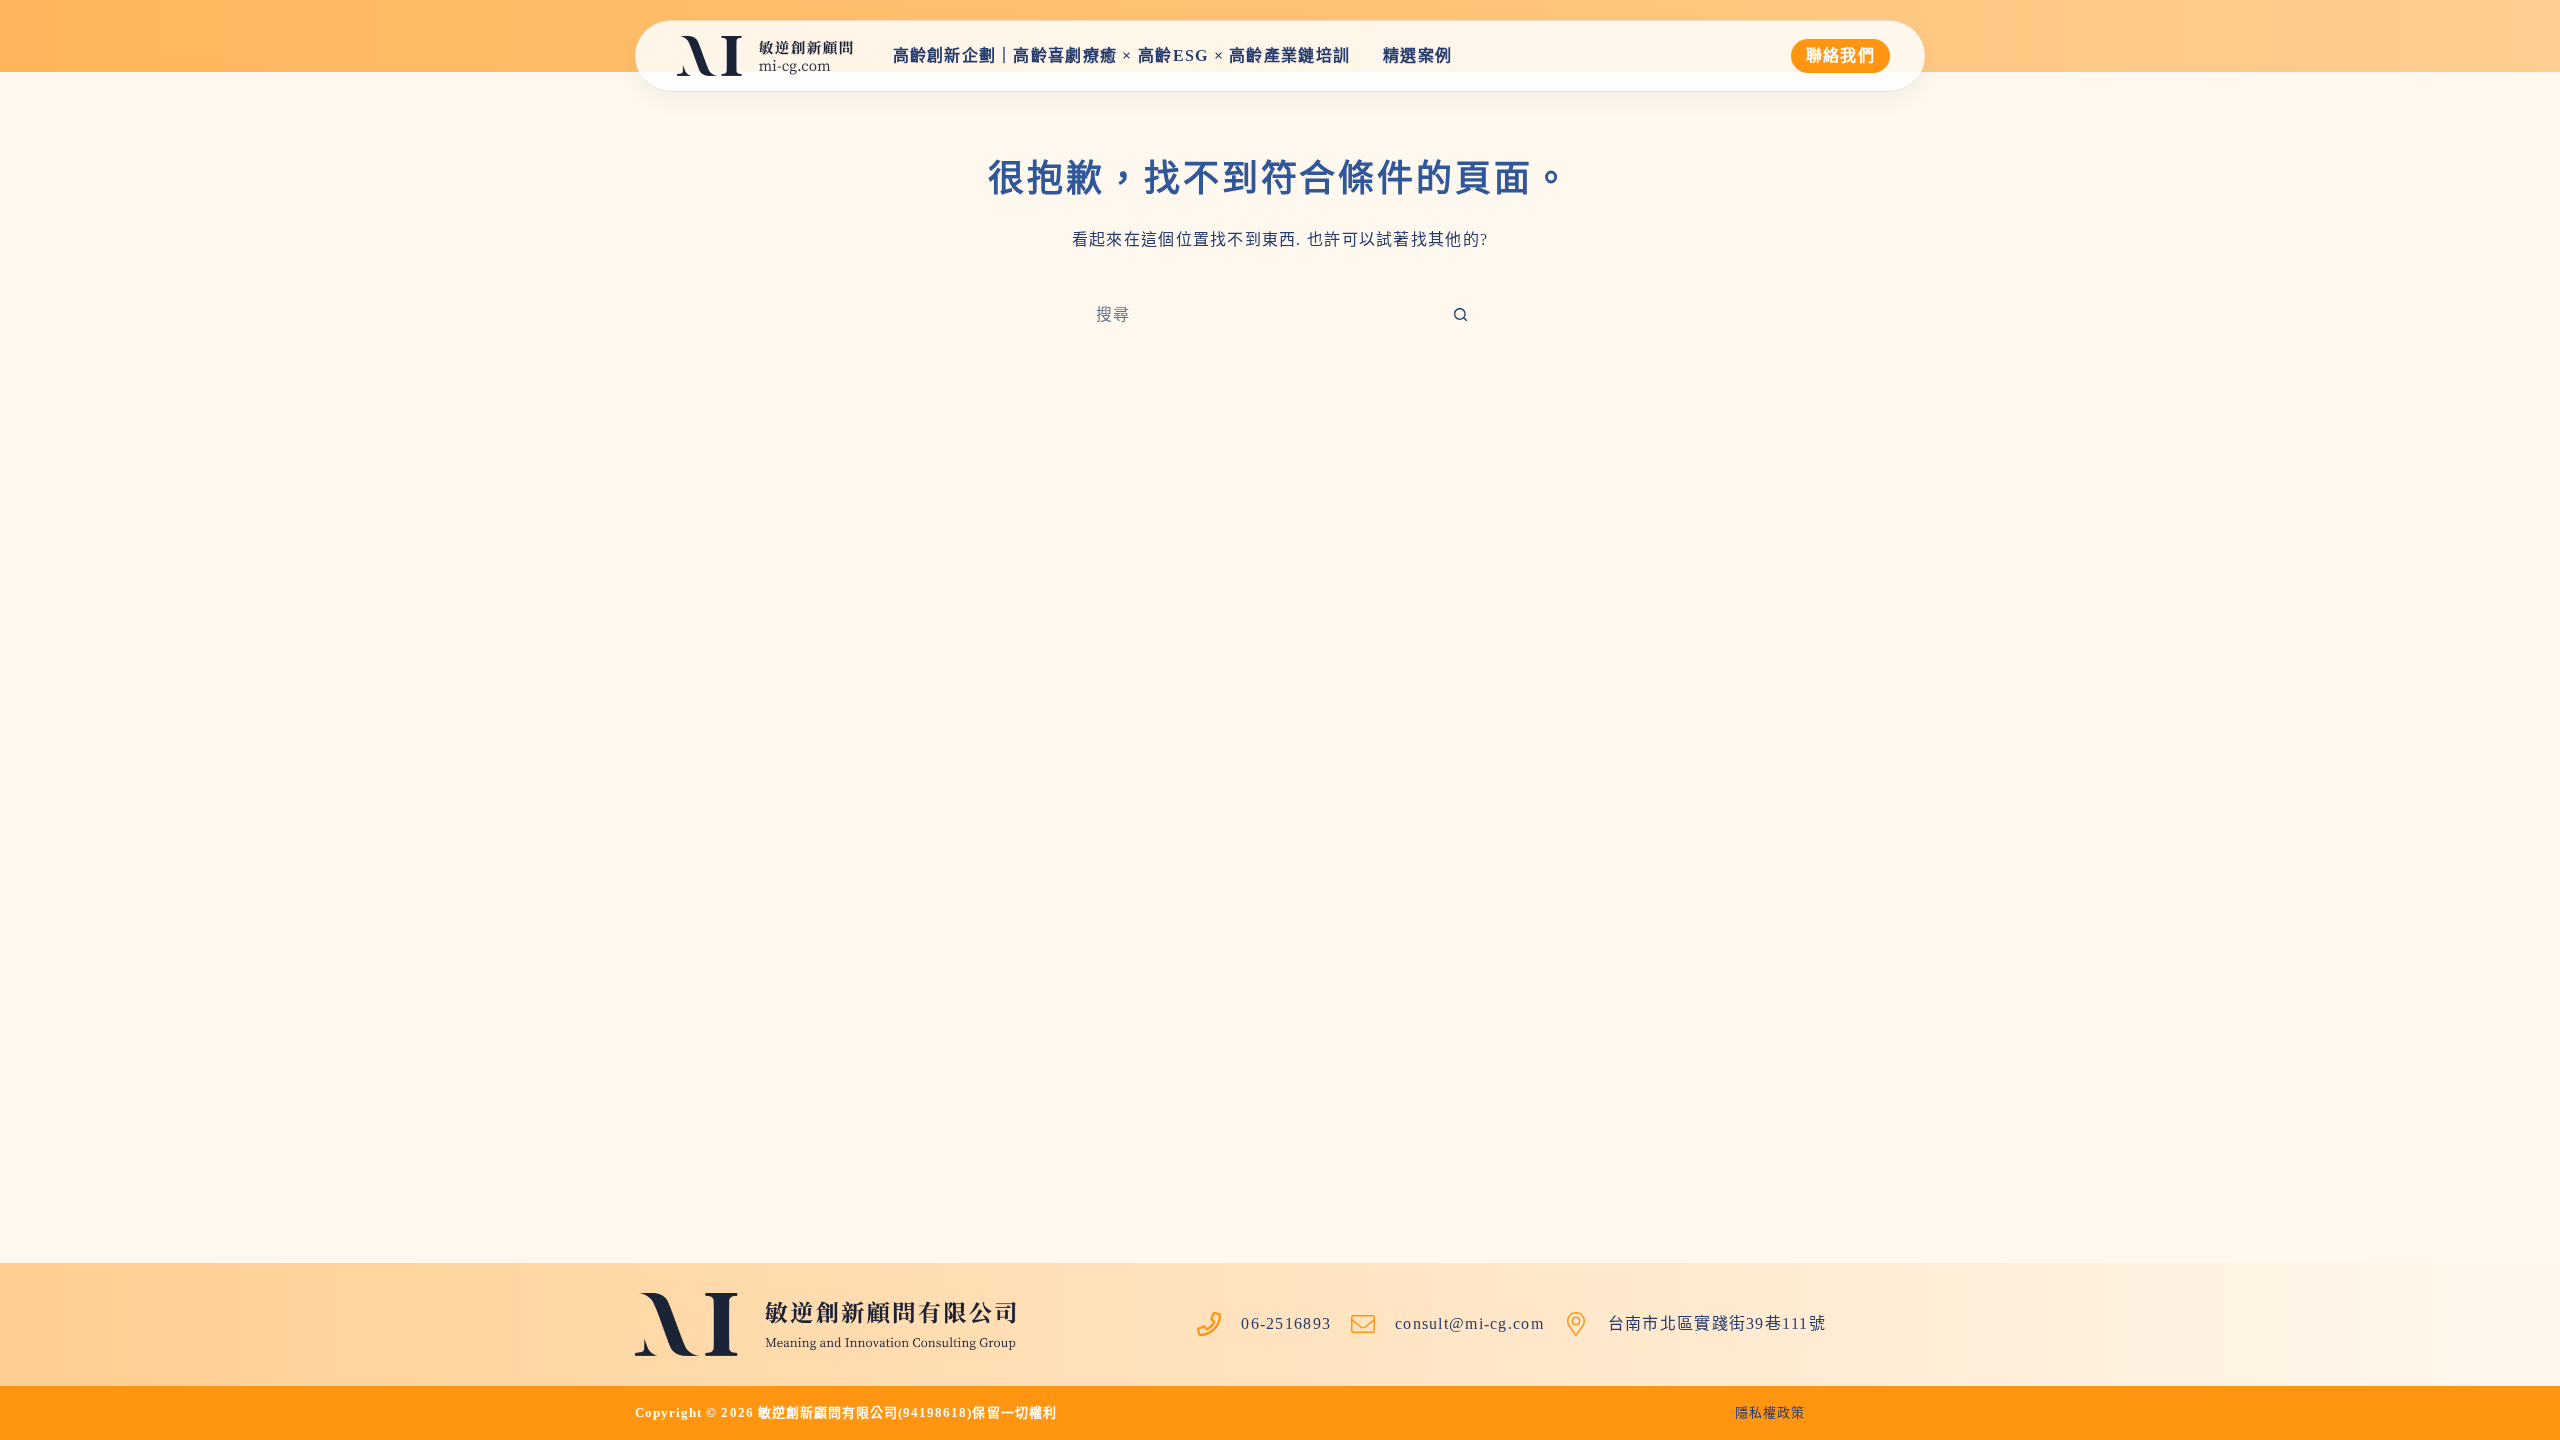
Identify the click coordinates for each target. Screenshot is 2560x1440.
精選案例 (1417, 55)
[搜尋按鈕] (1460, 315)
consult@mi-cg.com (1469, 1323)
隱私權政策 (1770, 1412)
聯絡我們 (1840, 55)
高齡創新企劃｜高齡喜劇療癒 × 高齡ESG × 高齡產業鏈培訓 (1122, 55)
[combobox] (1261, 315)
